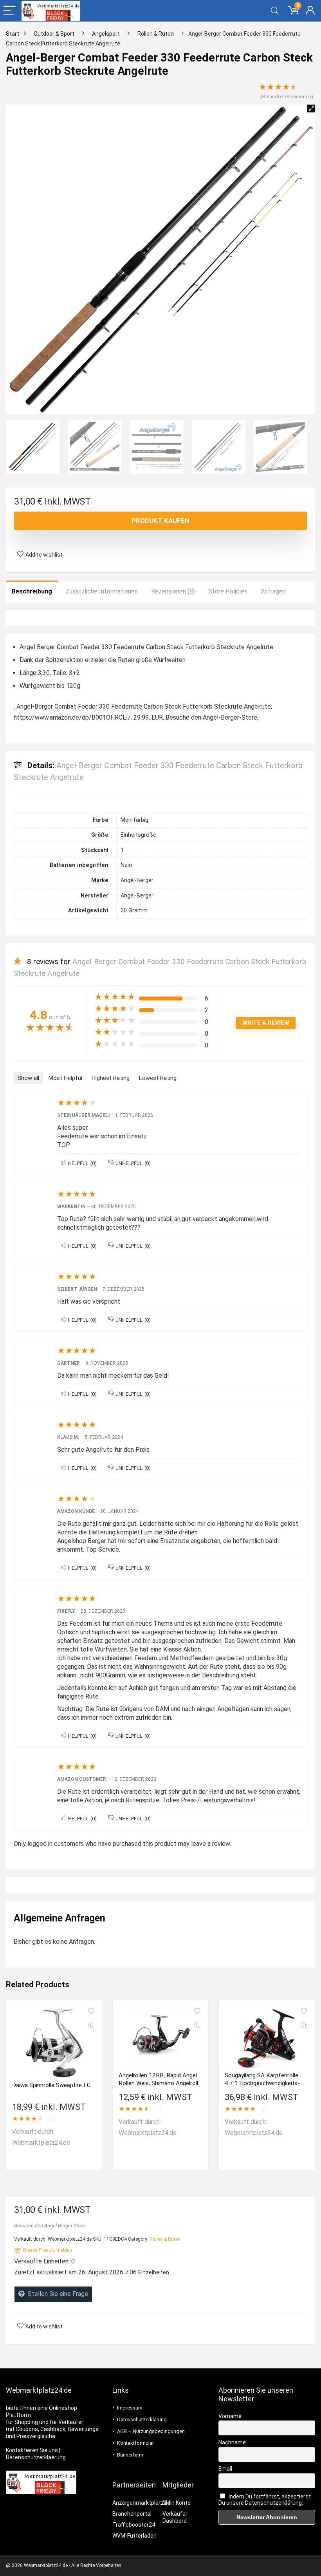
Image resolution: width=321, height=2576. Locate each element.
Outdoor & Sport (54, 34)
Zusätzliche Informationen (102, 591)
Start (13, 34)
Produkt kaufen (160, 521)
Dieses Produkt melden (48, 2250)
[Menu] (9, 11)
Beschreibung (32, 591)
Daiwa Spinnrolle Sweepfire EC (51, 2085)
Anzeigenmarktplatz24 (141, 2503)
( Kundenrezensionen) (287, 97)
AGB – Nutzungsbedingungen (151, 2431)
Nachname (232, 2442)
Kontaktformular (135, 2443)
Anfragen (273, 591)
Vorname (230, 2416)
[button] (311, 109)
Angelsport (106, 34)
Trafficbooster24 (134, 2525)
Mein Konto (177, 2503)
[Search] (275, 11)
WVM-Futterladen (134, 2536)
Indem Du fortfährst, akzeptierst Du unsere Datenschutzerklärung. (265, 2500)
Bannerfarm (130, 2455)
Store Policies (228, 591)
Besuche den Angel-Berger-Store (50, 2226)
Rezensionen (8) (173, 591)
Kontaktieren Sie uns (32, 2450)
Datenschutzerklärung (142, 2420)
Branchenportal (132, 2514)
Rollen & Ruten (156, 34)
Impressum (130, 2408)
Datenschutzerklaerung (36, 2457)
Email (225, 2469)
